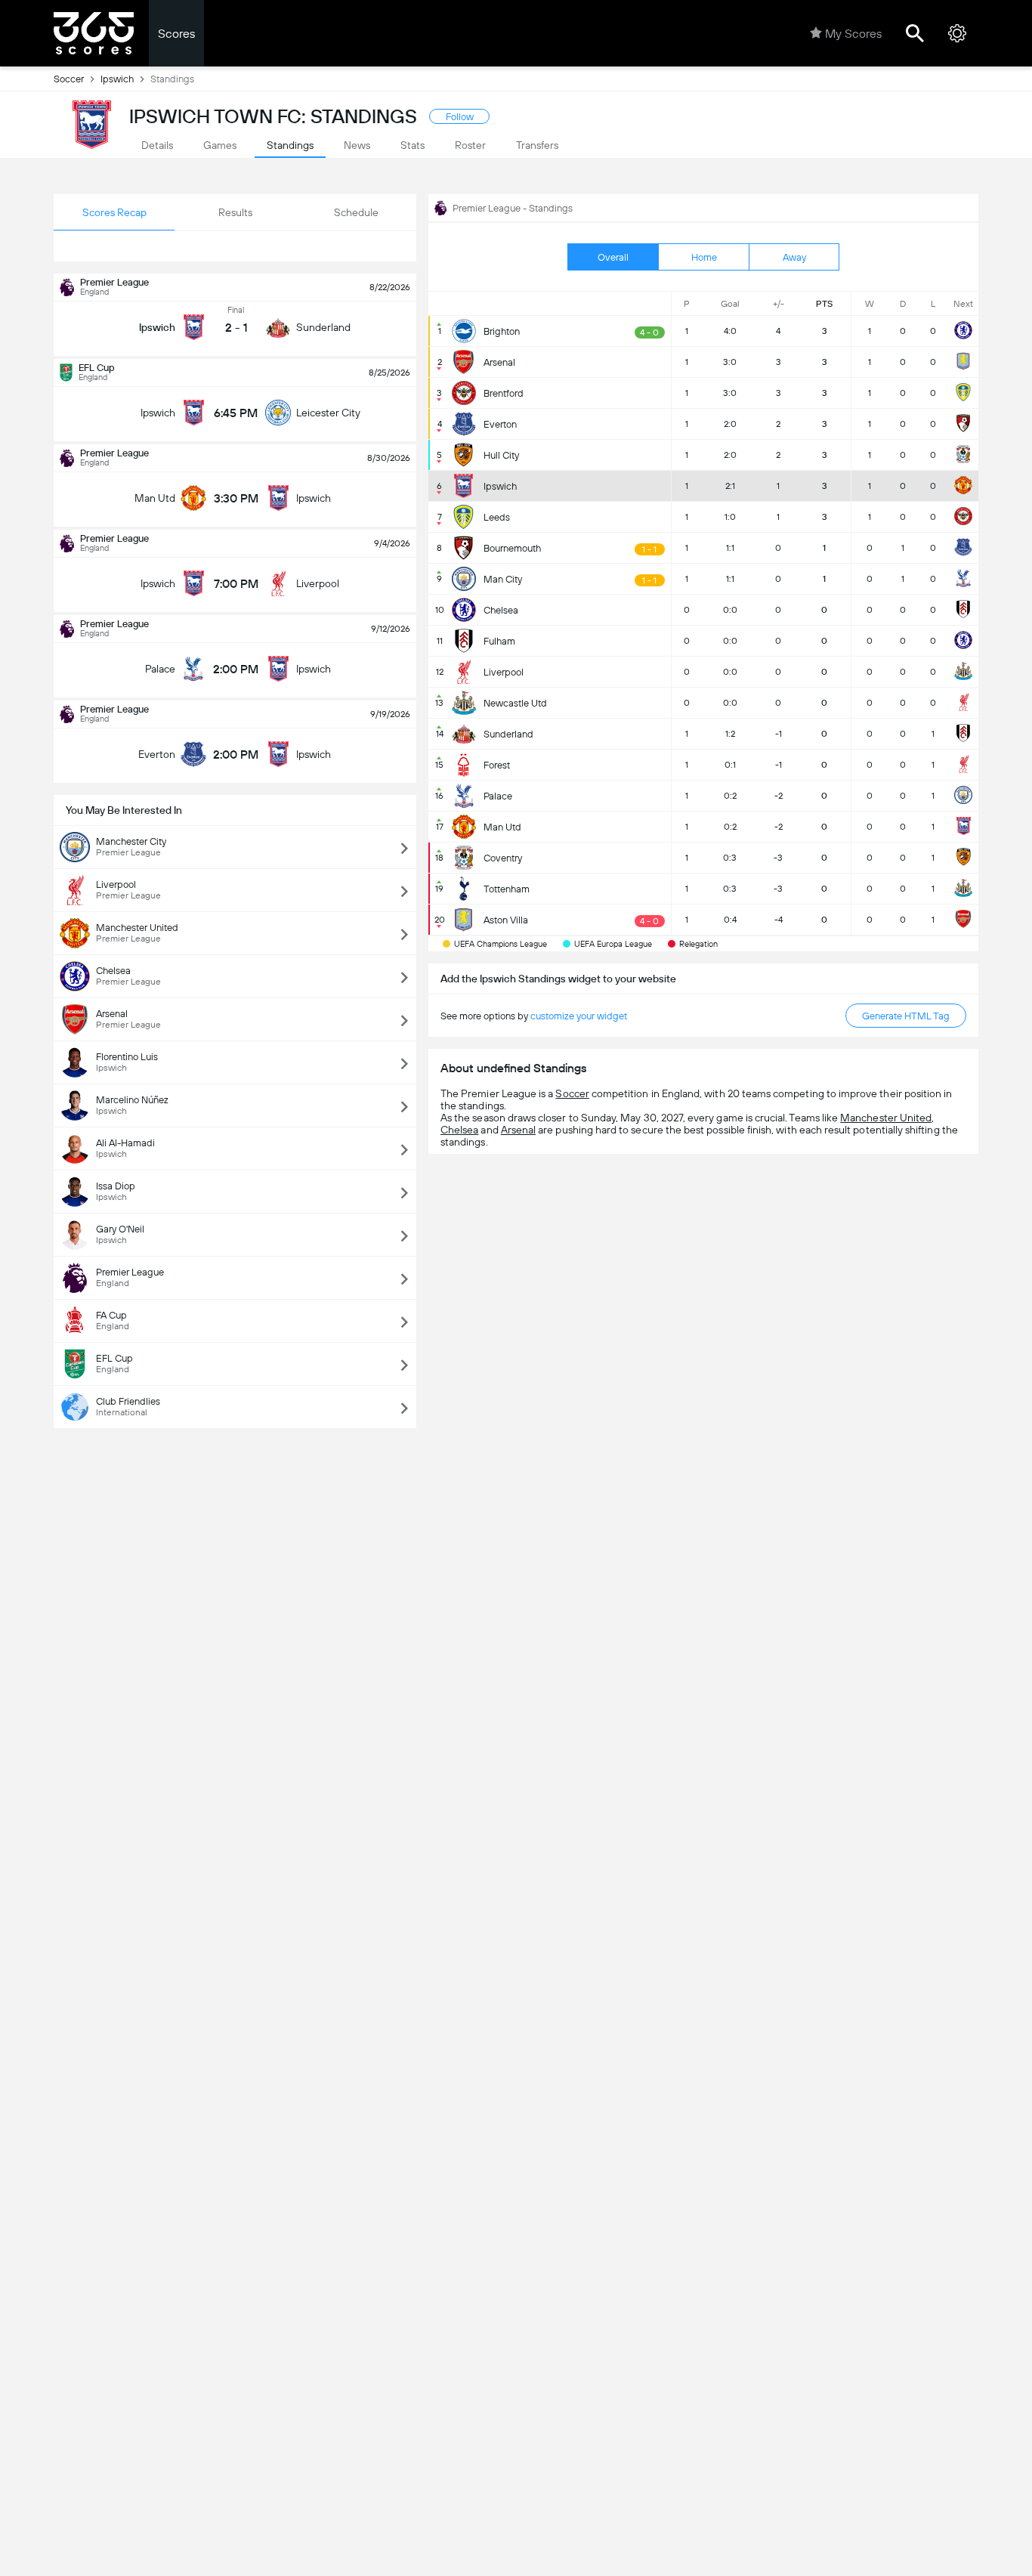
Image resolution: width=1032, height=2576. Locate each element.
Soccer (69, 79)
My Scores (853, 34)
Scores (176, 34)
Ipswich (117, 79)
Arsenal (518, 1130)
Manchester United (886, 1118)
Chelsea (459, 1130)
